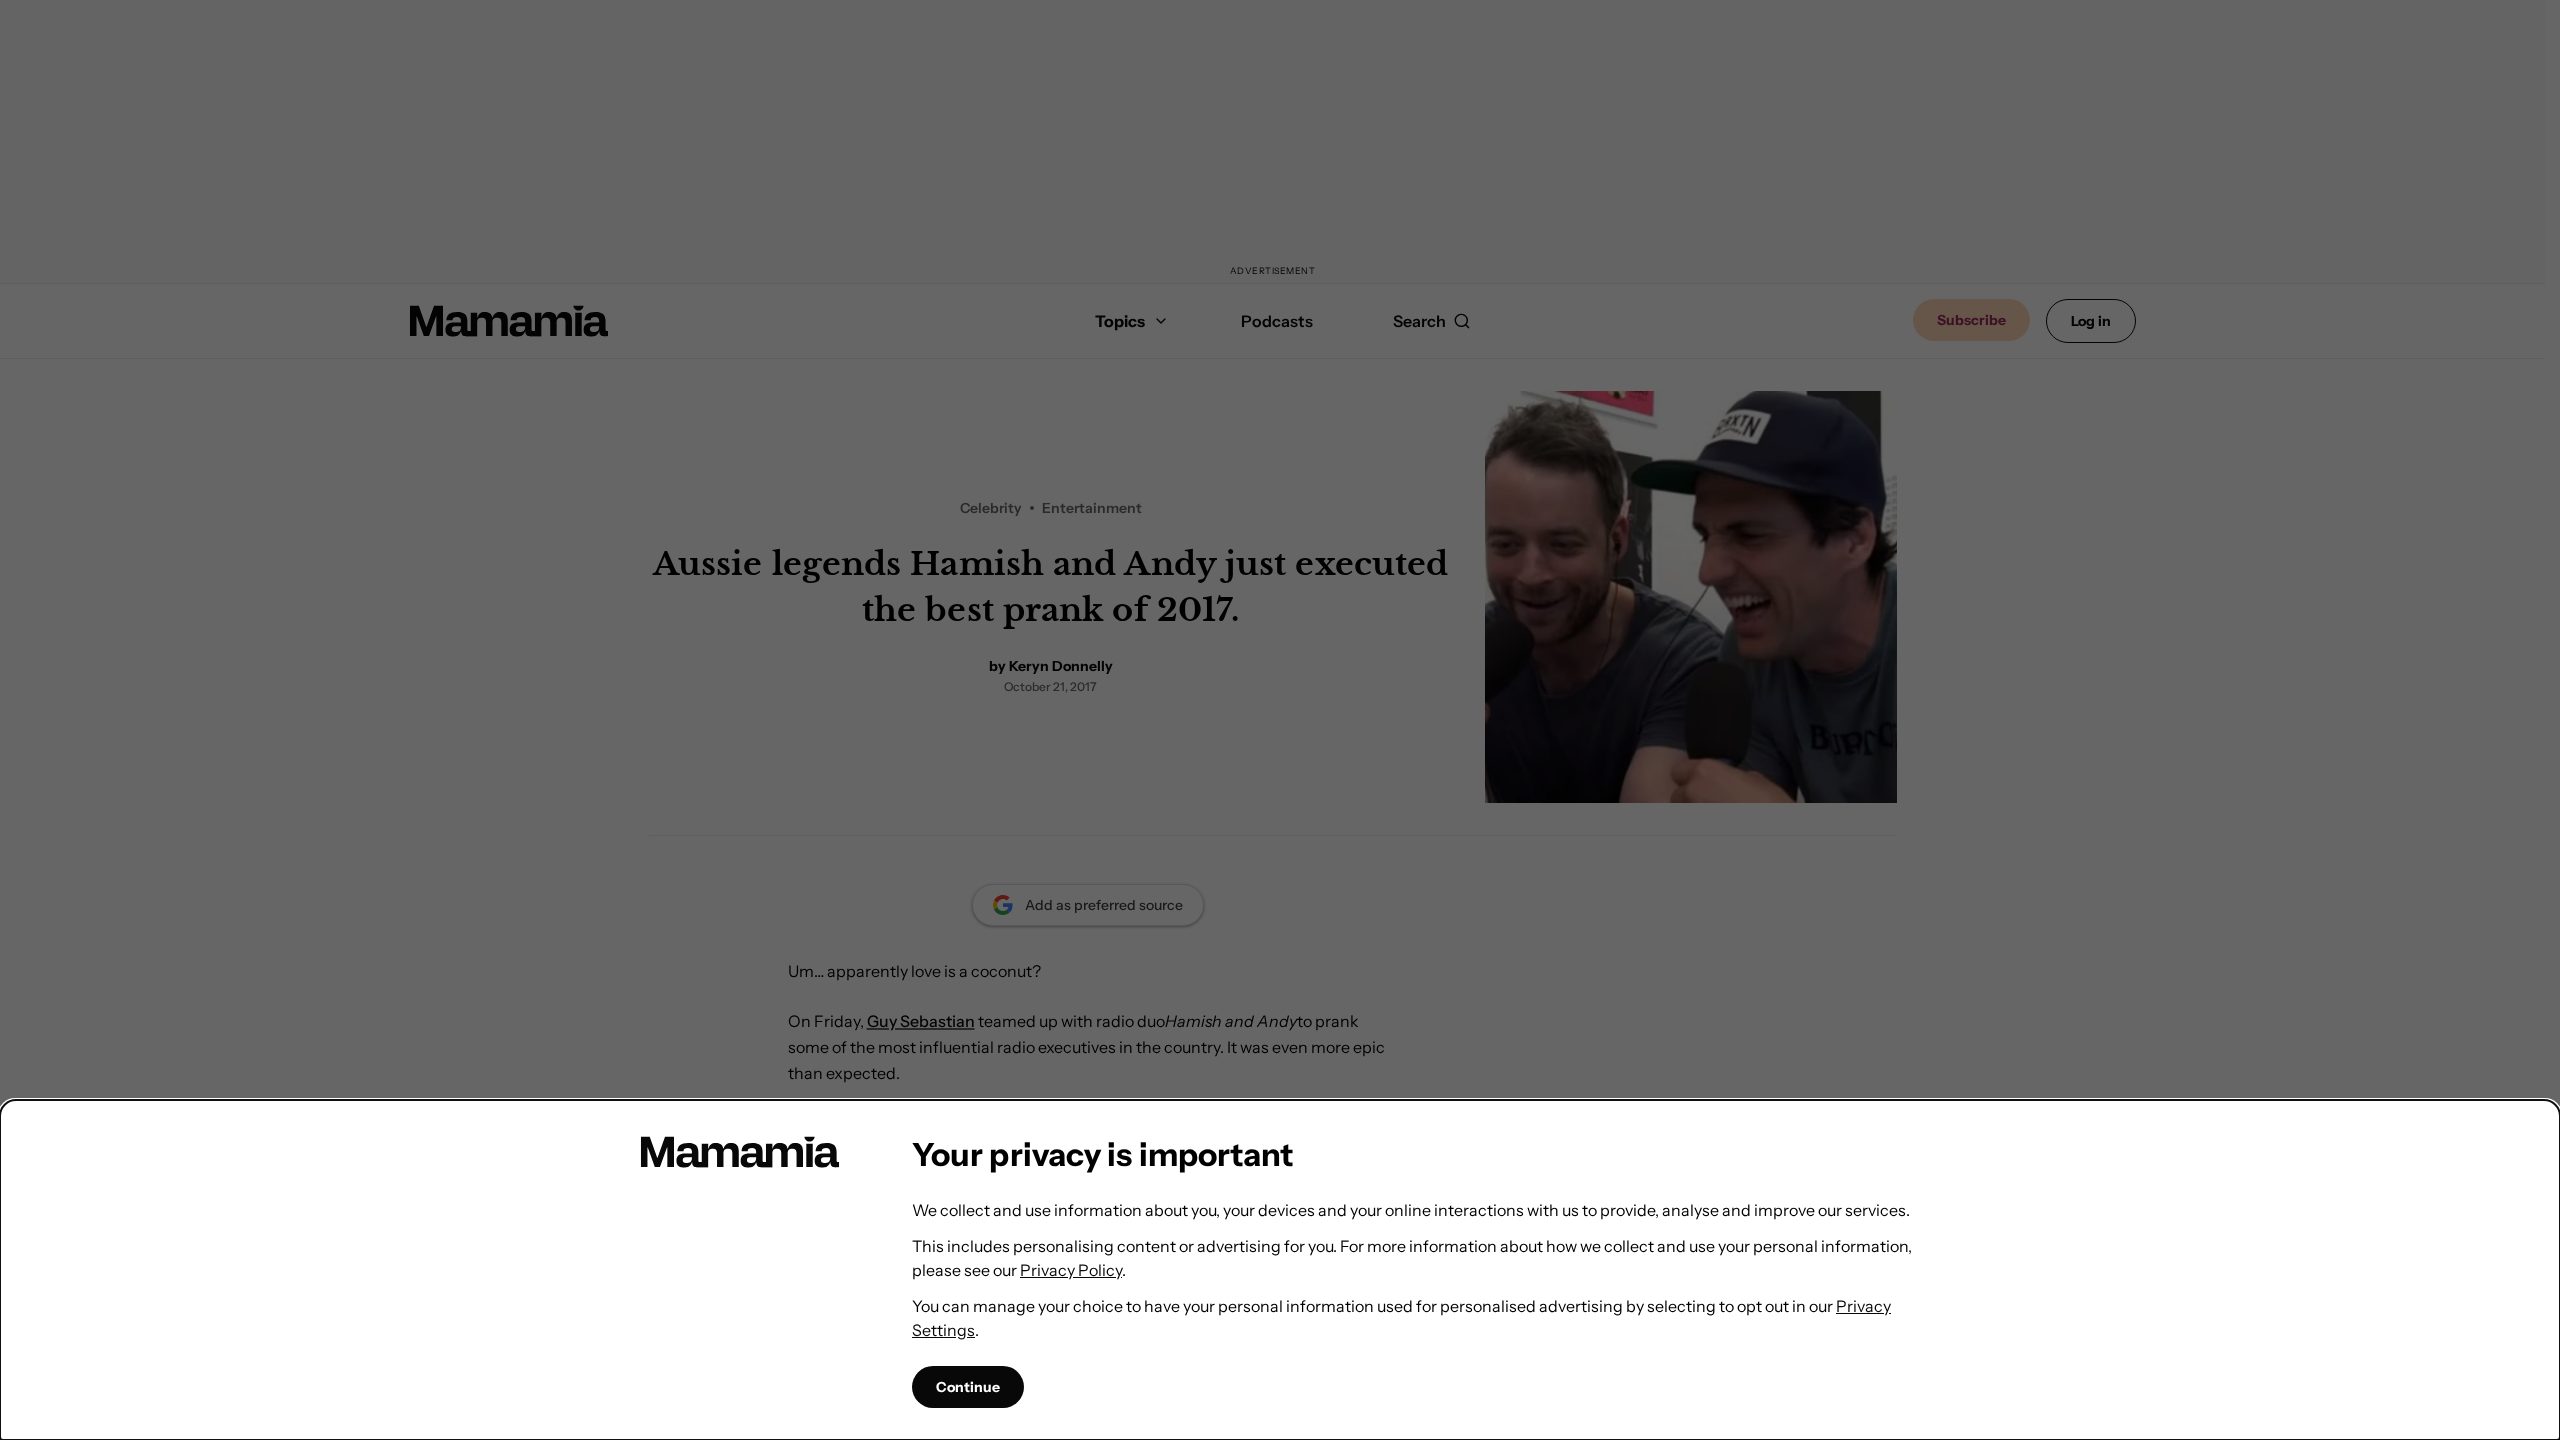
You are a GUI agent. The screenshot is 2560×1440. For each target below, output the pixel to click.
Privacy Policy (1071, 1270)
